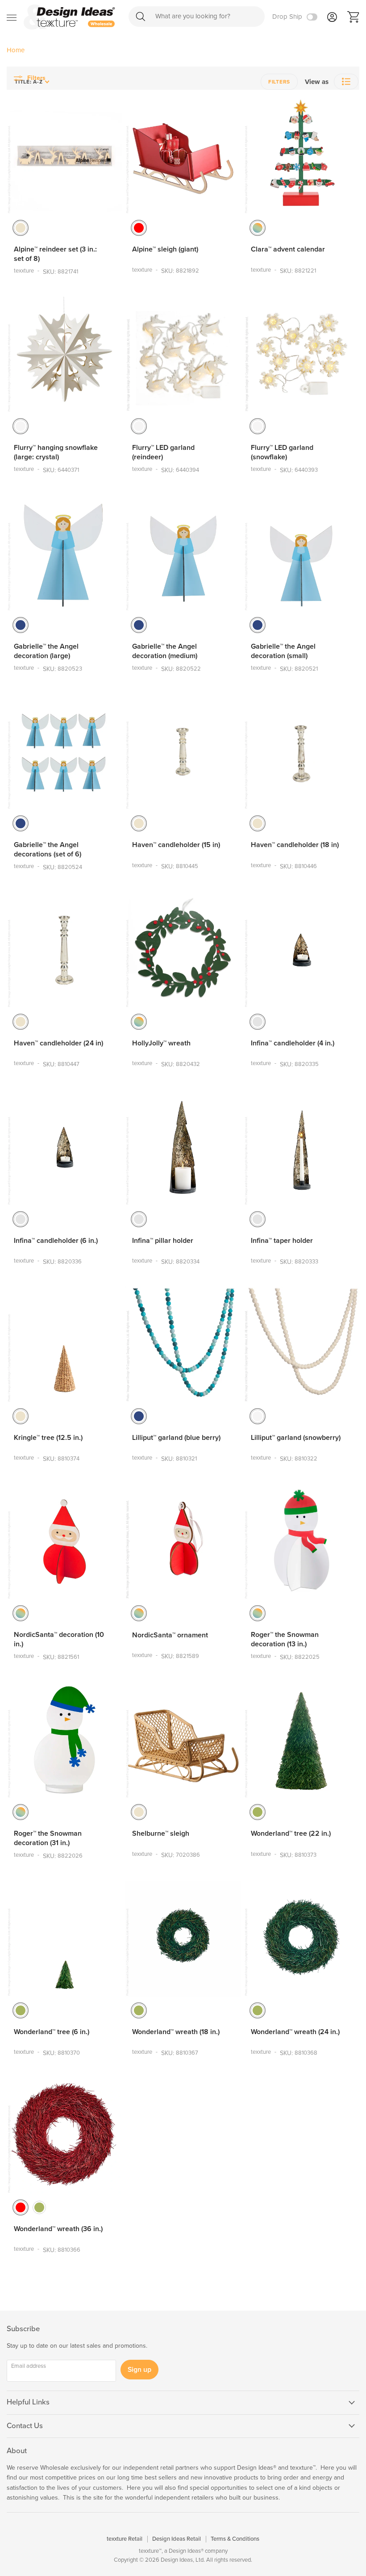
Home (16, 50)
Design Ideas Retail (177, 2539)
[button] (346, 82)
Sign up (139, 2370)
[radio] (21, 228)
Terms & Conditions (235, 2539)
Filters (279, 82)
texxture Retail (125, 2539)
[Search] (141, 16)
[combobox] (197, 17)
